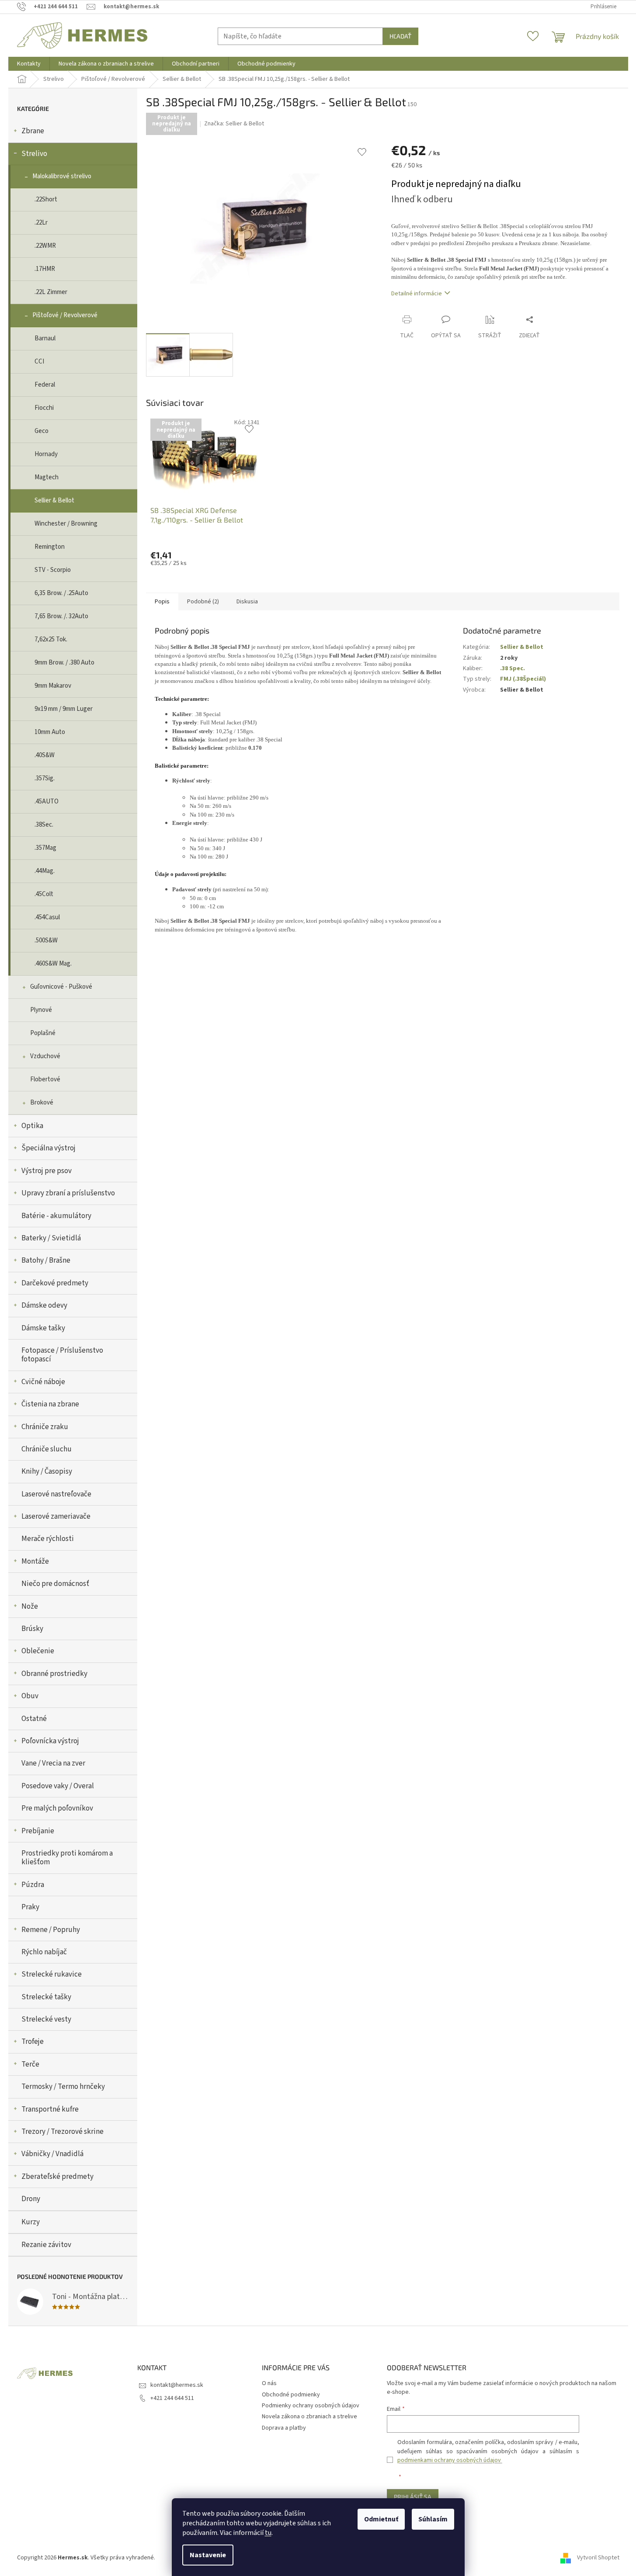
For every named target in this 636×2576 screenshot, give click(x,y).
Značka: (234, 124)
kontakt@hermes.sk (177, 2385)
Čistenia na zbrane (50, 1404)
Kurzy (31, 2222)
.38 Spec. (513, 668)
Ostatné (34, 1719)
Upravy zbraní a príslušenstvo (68, 1193)
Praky (30, 1907)
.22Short (46, 199)
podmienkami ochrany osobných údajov (450, 2460)
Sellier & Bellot (54, 500)
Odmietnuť (381, 2519)
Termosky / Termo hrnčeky (63, 2087)
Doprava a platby (284, 2428)
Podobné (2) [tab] (203, 602)
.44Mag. (45, 871)
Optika (32, 1126)
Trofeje (33, 2042)
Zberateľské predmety (57, 2177)
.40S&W (45, 755)
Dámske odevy (44, 1305)
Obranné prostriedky (54, 1674)
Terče (30, 2064)
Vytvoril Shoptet (598, 2558)
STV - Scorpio (53, 570)
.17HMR (45, 269)
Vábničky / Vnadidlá (52, 2154)
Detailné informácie (417, 294)
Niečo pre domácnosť (55, 1584)
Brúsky (32, 1629)
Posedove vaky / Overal (58, 1786)
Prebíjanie (38, 1831)
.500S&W (46, 940)
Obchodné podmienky (291, 2395)
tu (268, 2533)
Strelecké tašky (46, 1997)
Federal (45, 385)
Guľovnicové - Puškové (61, 987)
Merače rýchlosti (48, 1539)
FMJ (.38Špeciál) (523, 679)
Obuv (30, 1696)
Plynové (41, 1010)
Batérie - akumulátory (56, 1216)
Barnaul (45, 338)
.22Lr (41, 223)
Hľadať (400, 36)
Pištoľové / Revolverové (65, 315)
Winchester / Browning (66, 524)
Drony (31, 2199)
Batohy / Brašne (46, 1260)
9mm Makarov (53, 686)
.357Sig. (45, 778)
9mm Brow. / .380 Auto (64, 663)
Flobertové (45, 1079)
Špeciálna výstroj (49, 1148)
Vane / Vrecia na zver (53, 1763)
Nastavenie (208, 2555)
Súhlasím (433, 2519)
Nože (30, 1607)
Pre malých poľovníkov (57, 1808)
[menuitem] (29, 64)
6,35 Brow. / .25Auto (61, 593)
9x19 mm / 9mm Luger (64, 709)
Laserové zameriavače (56, 1517)
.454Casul (47, 917)
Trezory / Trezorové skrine (63, 2132)
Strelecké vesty (46, 2019)
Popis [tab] (162, 602)
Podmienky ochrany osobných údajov (311, 2406)
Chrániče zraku (45, 1427)
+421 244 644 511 (172, 2398)
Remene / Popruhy (51, 1930)
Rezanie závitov (46, 2245)
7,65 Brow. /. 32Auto (61, 616)
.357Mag (45, 848)
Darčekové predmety (55, 1283)
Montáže (35, 1562)
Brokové (42, 1103)
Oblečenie (38, 1651)
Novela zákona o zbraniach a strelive (309, 2417)
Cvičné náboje (43, 1382)
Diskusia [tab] (247, 602)
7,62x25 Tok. (51, 639)
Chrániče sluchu (47, 1449)
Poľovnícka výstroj (50, 1741)
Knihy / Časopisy (47, 1472)
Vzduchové (45, 1056)
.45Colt (44, 894)
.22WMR (45, 246)
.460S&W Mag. (53, 964)
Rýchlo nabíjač (44, 1952)
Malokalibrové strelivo (62, 176)
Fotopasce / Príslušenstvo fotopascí (62, 1355)
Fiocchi (44, 408)
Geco (42, 431)
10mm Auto (50, 732)
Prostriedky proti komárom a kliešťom (67, 1858)
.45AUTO (47, 802)
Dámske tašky (43, 1328)
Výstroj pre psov (47, 1171)
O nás (269, 2383)
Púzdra (33, 1885)
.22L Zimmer (51, 292)
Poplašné (43, 1033)
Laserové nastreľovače (56, 1494)
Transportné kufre (50, 2109)
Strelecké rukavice (52, 1974)
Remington (50, 547)
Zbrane (33, 131)
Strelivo (34, 154)
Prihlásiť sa (413, 2497)
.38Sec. (44, 825)
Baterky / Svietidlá (51, 1238)
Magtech (47, 477)
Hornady (46, 454)
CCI (39, 362)
